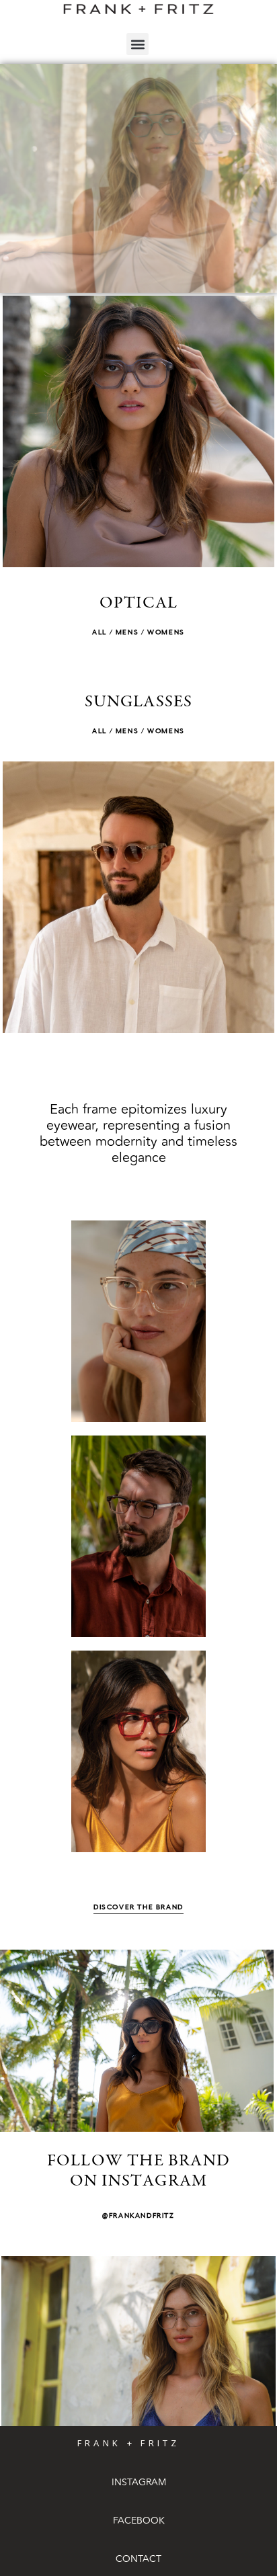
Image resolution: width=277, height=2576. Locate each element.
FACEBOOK (139, 2521)
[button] (137, 44)
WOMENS (166, 632)
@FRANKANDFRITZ (138, 2216)
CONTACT (138, 2559)
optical (138, 604)
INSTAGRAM (139, 2482)
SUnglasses (139, 703)
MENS (127, 632)
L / (107, 632)
